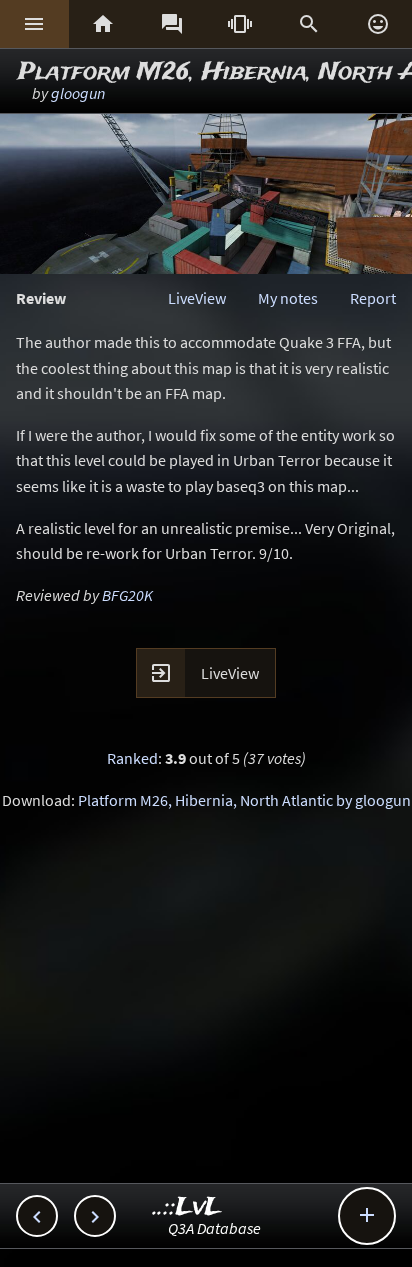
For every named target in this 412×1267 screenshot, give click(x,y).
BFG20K (127, 595)
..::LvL (187, 1207)
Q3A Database (214, 1228)
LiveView (197, 298)
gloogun (78, 93)
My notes (288, 298)
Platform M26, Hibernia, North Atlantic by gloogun (244, 800)
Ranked (132, 758)
